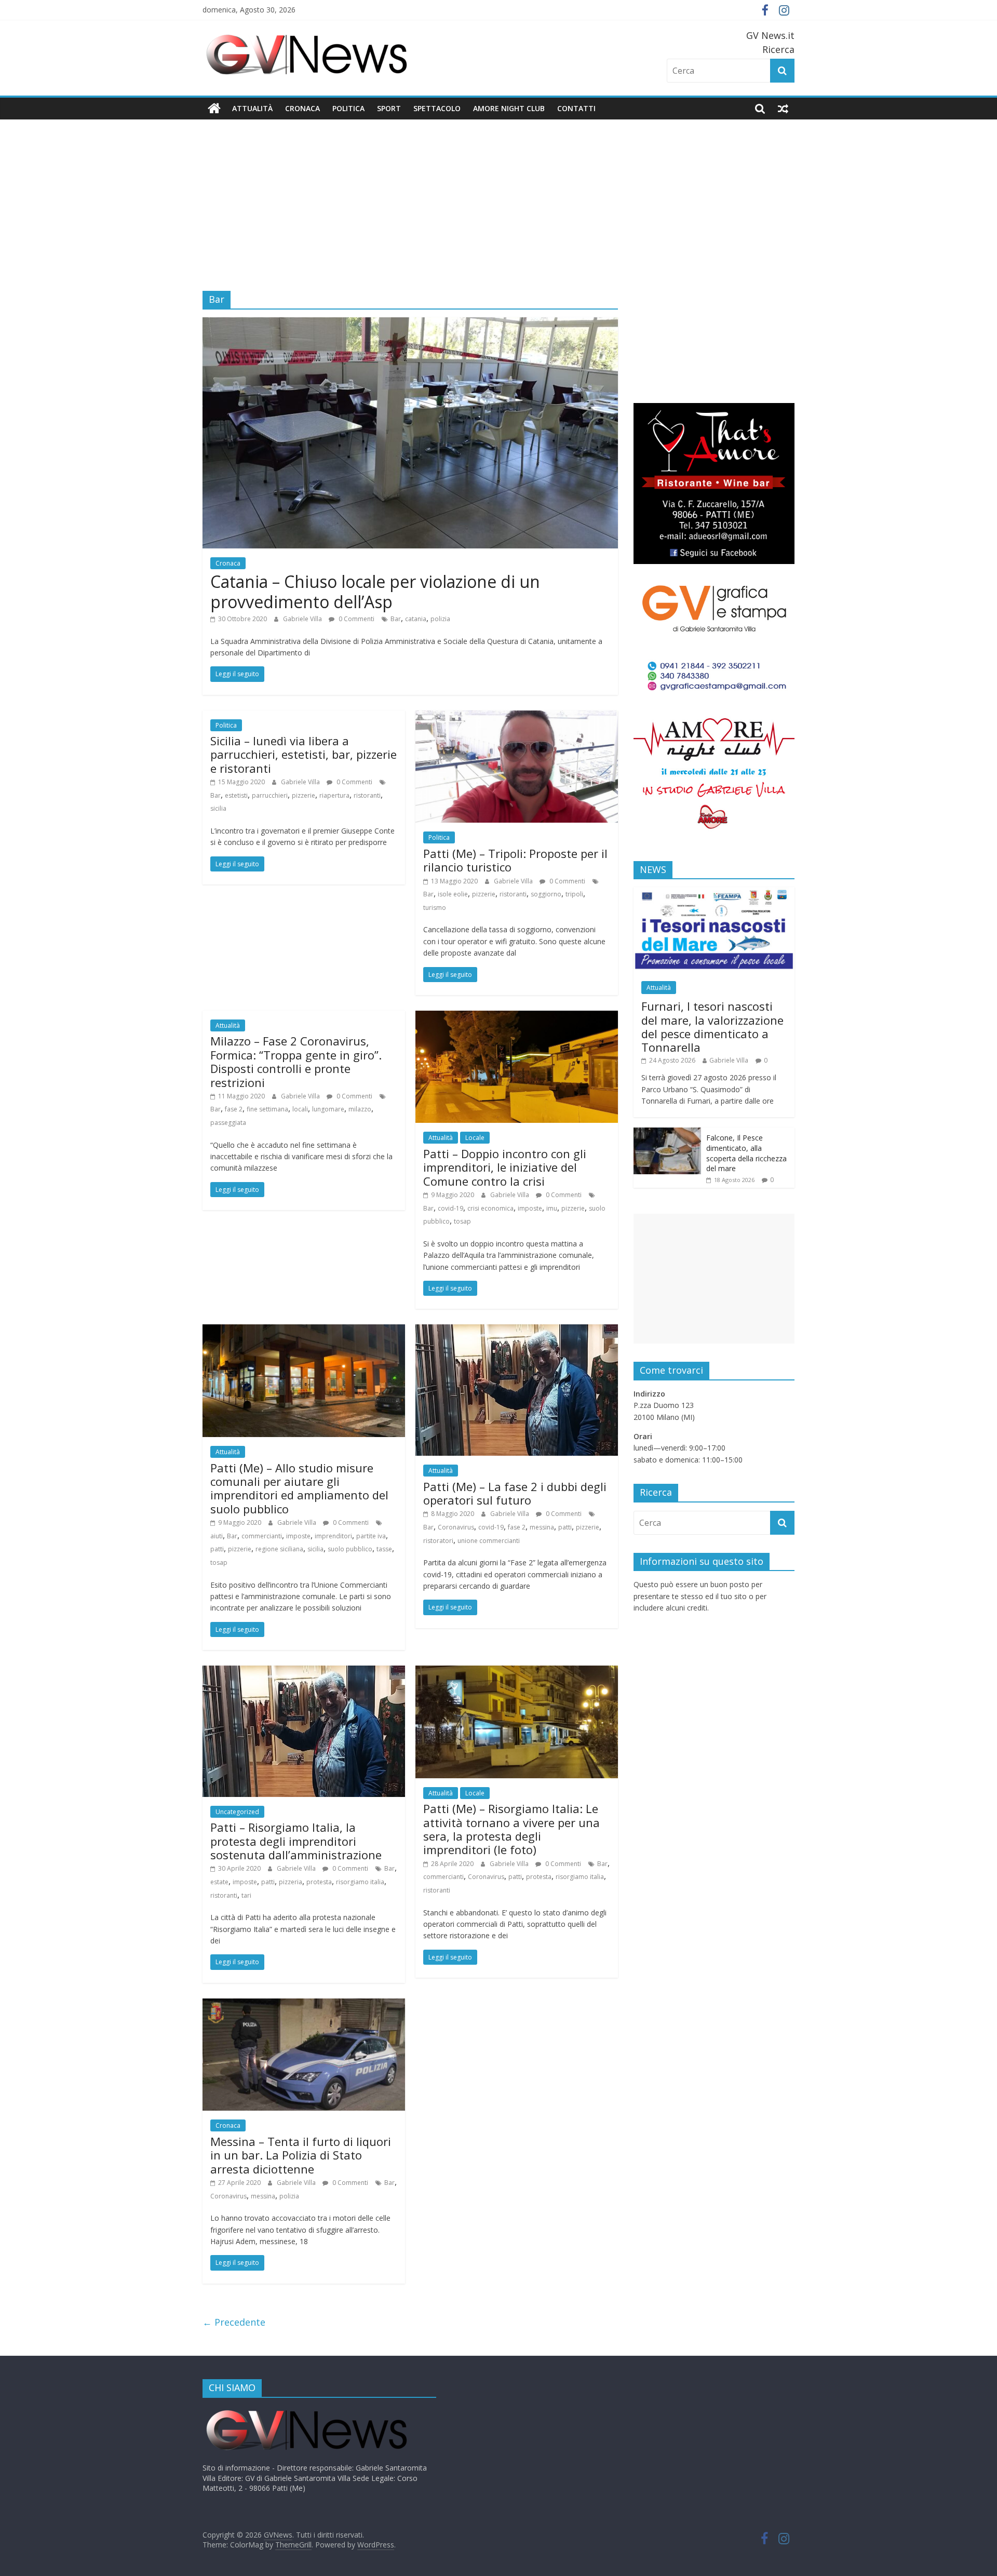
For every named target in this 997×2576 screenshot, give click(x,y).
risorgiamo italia (360, 1882)
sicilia (218, 808)
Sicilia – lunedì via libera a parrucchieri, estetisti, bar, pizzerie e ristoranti (304, 754)
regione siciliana (279, 1549)
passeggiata (228, 1123)
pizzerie (304, 795)
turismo (435, 908)
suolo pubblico (350, 1549)
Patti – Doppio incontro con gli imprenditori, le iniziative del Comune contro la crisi (505, 1167)
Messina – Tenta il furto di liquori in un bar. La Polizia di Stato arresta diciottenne (301, 2155)
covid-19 (450, 1208)
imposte (530, 1208)
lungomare (328, 1109)
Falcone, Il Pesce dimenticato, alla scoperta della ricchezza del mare (746, 1153)
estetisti (236, 795)
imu (552, 1208)
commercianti (262, 1536)
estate (219, 1882)
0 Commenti (356, 619)
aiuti (217, 1536)
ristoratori (438, 1541)
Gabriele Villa (303, 619)
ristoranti (367, 795)
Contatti (576, 108)
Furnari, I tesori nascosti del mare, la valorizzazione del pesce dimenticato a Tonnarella (712, 1027)
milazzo (360, 1109)
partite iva (371, 1536)
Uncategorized (237, 1812)
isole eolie (453, 894)
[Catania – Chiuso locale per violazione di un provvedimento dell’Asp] (410, 324)
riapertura (334, 795)
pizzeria (291, 1882)
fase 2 (234, 1109)
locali (300, 1109)
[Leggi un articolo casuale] (783, 109)
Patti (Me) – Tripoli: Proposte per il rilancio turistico (515, 860)
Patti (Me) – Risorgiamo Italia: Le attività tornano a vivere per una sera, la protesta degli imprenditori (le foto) (511, 1829)
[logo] (306, 2411)
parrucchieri (270, 795)
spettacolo (437, 108)
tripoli (574, 894)
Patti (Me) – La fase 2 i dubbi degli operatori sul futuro (515, 1493)
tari (246, 1895)
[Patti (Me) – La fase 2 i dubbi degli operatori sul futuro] (517, 1331)
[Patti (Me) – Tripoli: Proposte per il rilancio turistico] (517, 717)
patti (217, 1549)
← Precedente (234, 2322)
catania (416, 619)
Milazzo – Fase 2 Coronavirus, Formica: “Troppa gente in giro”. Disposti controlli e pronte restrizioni (296, 1061)
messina (542, 1527)
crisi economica (490, 1208)
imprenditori (333, 1536)
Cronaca (302, 108)
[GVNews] (214, 109)
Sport (389, 108)
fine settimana (267, 1109)
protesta (319, 1882)
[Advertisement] (498, 197)
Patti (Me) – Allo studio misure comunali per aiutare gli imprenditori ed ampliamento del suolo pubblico (299, 1488)
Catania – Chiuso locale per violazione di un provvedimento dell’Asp (375, 591)
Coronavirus (456, 1527)
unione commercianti (489, 1541)
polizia (440, 619)
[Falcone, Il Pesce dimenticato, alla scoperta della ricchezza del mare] (667, 1133)
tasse (384, 1549)
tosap (462, 1221)
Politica (348, 108)
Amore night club (509, 108)
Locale (475, 1138)
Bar (396, 619)
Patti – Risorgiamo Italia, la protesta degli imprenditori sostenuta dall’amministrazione (296, 1841)
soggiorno (546, 894)
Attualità (252, 108)
